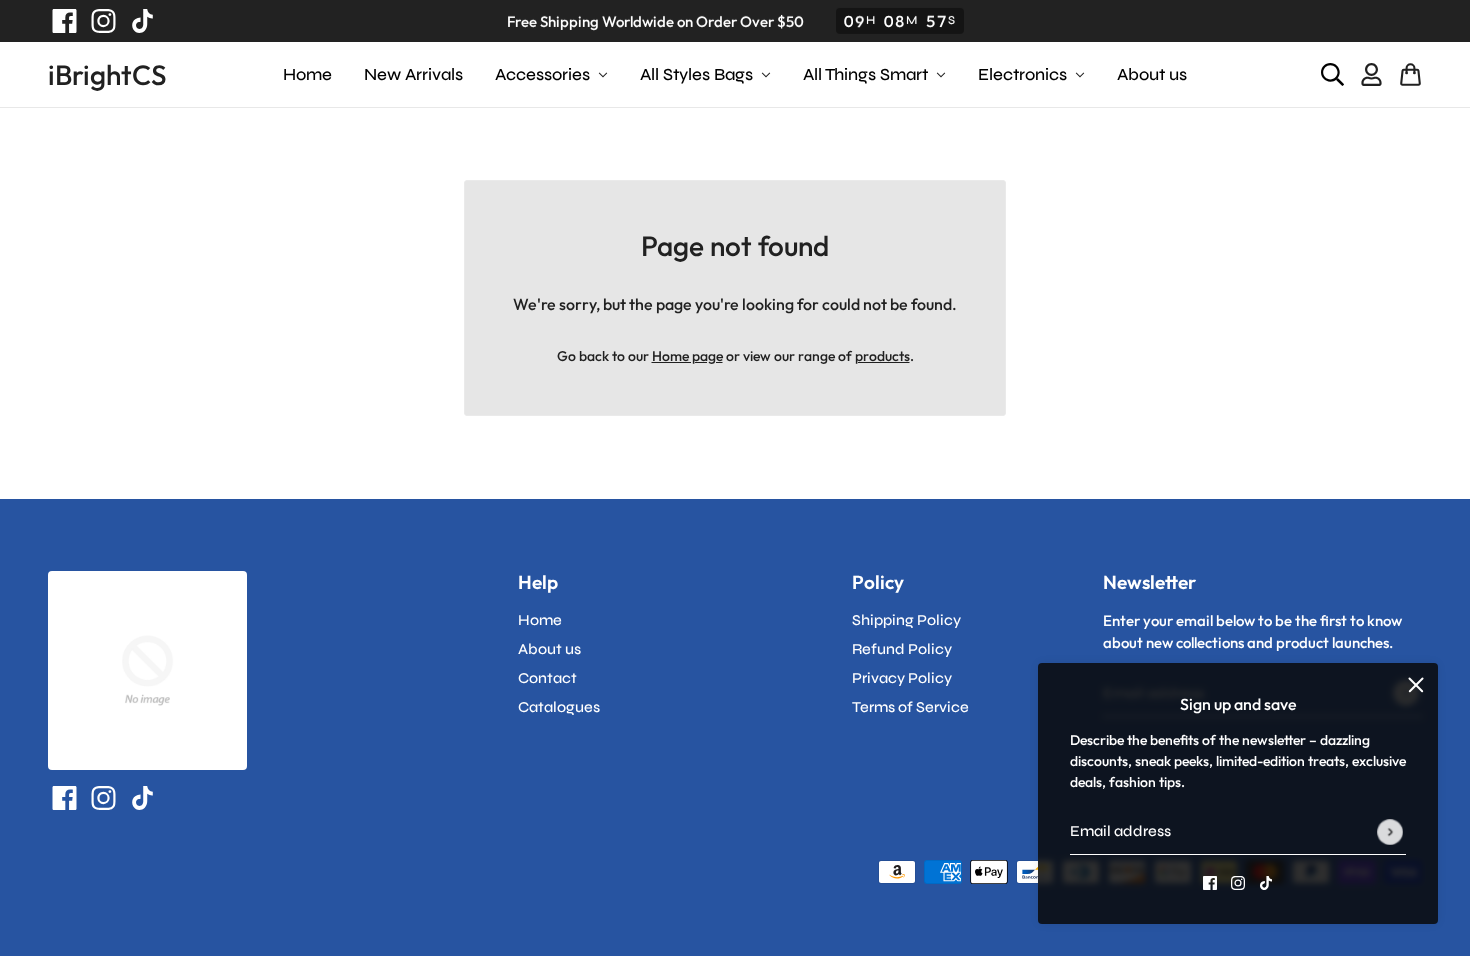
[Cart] (1410, 75)
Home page (687, 356)
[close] (1416, 685)
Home (540, 620)
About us (549, 649)
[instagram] (99, 21)
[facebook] (60, 21)
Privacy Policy (902, 678)
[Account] (1371, 75)
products (882, 356)
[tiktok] (138, 21)
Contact (547, 678)
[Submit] (1390, 832)
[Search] (1332, 75)
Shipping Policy (906, 620)
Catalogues (559, 707)
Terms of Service (910, 707)
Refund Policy (902, 649)
